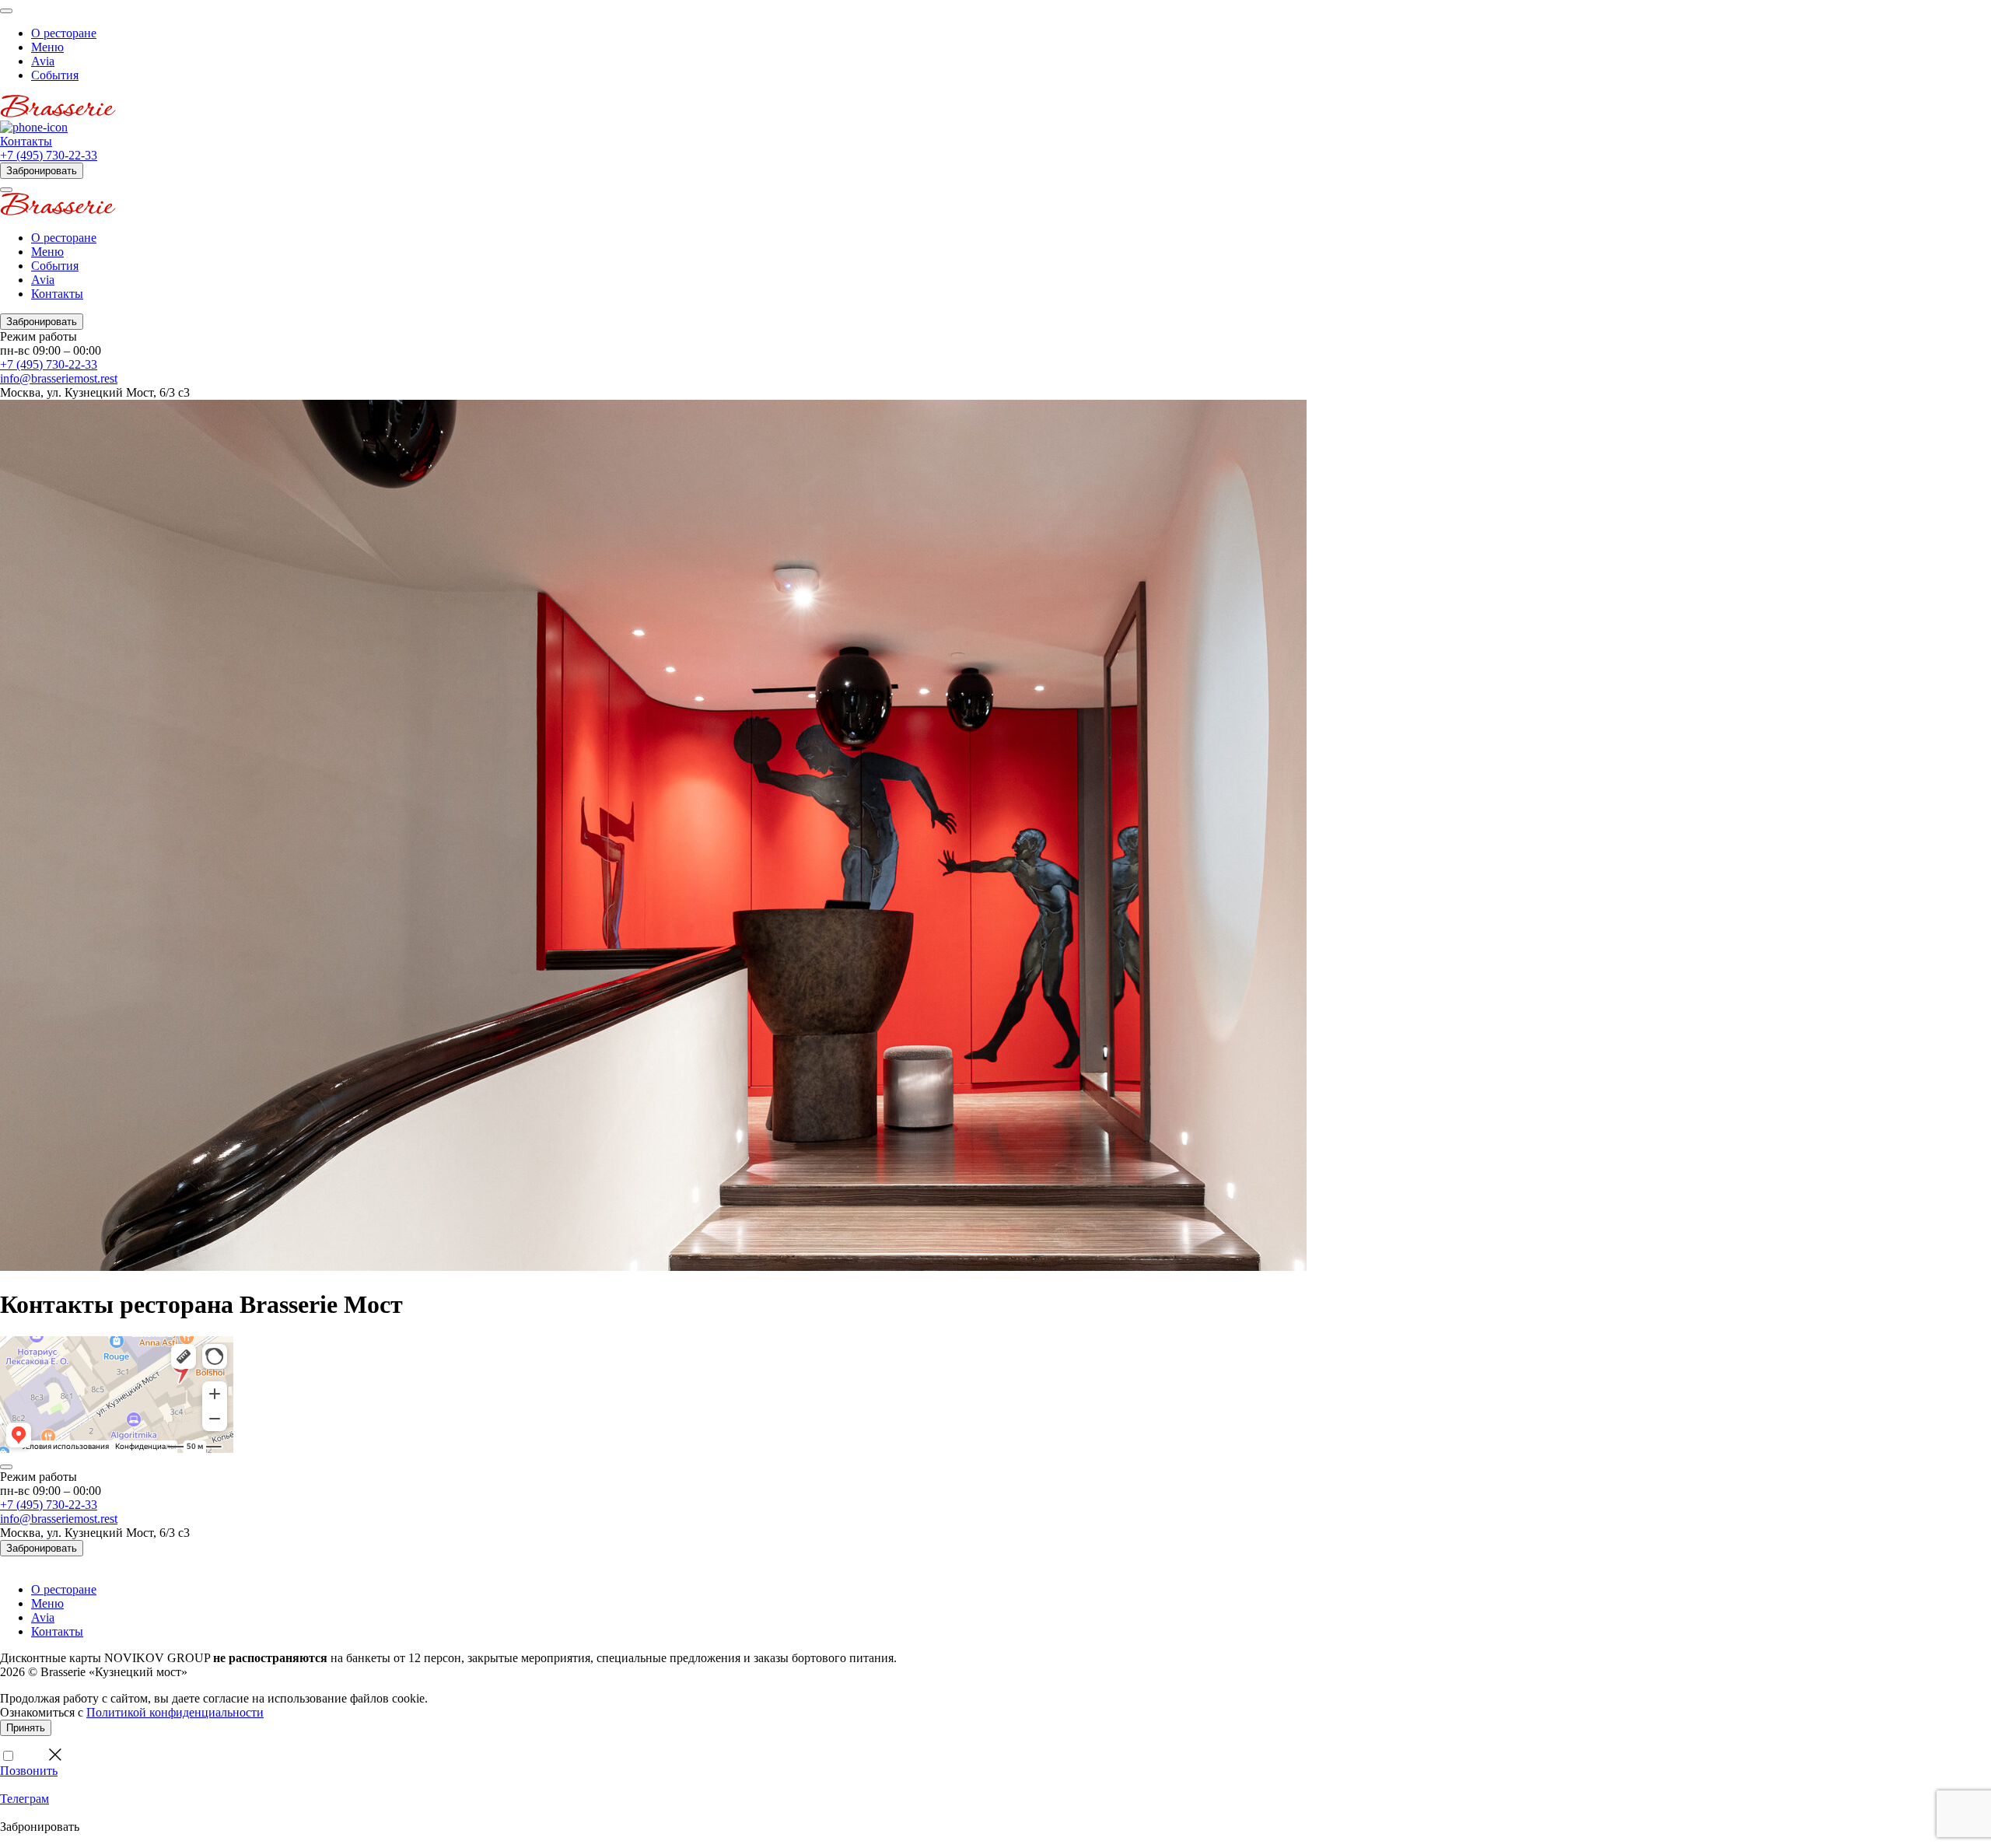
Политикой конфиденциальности (175, 1712)
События (55, 75)
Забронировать (42, 171)
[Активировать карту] (6, 1467)
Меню (47, 47)
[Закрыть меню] (6, 190)
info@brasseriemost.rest (59, 378)
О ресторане (64, 33)
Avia (43, 61)
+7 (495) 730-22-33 (49, 155)
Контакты (26, 141)
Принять (26, 1728)
